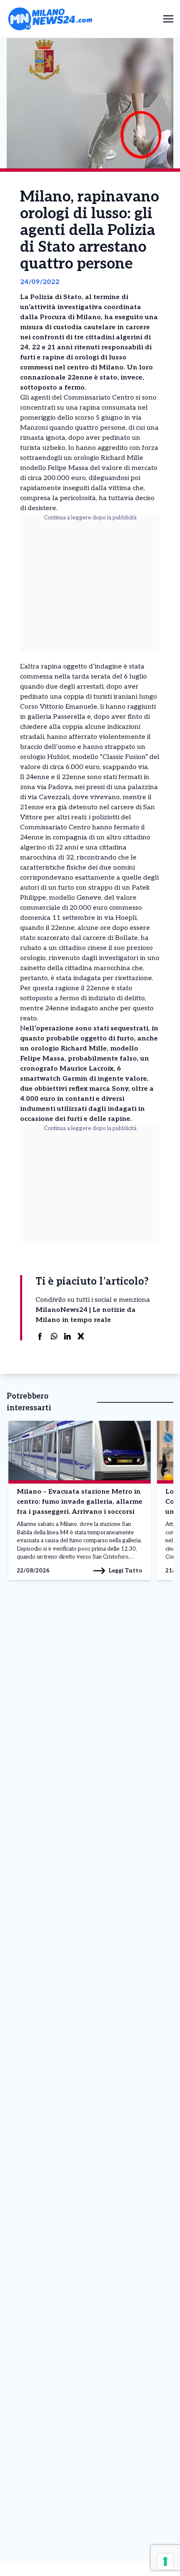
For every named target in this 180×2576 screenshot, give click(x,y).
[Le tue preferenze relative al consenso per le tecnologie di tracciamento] (165, 2561)
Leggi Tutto (125, 1571)
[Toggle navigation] (168, 19)
